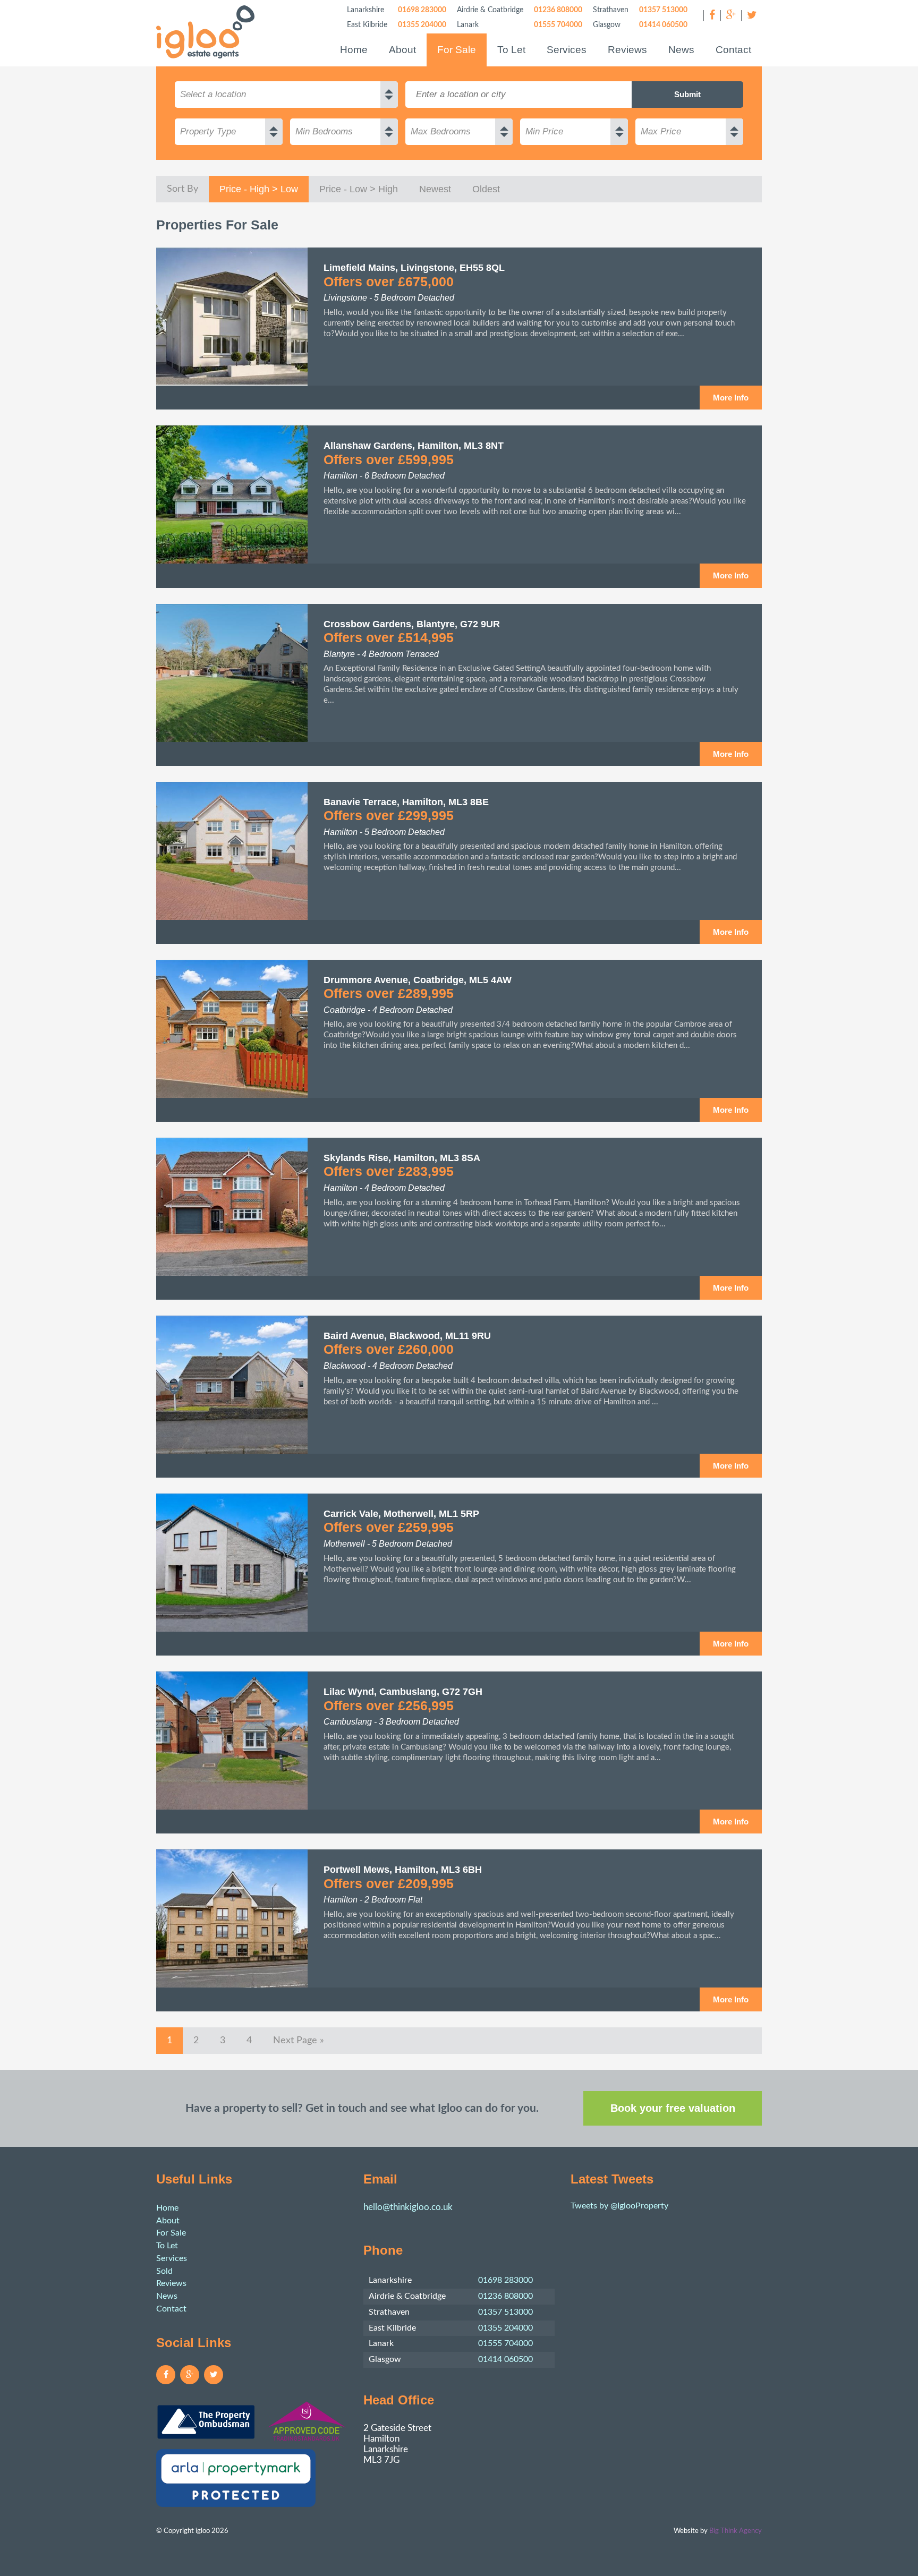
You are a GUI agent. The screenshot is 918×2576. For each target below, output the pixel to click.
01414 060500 (663, 25)
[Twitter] (751, 16)
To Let (511, 50)
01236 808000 (558, 10)
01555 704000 (558, 25)
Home (354, 50)
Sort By (182, 189)
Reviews (627, 50)
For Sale (457, 50)
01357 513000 (663, 10)
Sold (164, 2271)
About (402, 50)
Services (567, 50)
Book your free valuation (673, 2108)
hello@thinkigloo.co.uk (408, 2207)
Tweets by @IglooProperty (619, 2206)
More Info (731, 398)
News (681, 50)
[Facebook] (712, 16)
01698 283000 (422, 10)
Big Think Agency (736, 2531)
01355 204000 (422, 25)
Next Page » (299, 2040)
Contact (733, 50)
